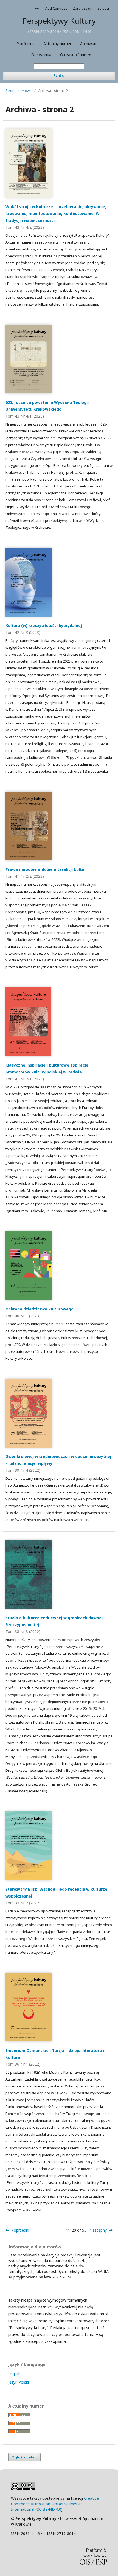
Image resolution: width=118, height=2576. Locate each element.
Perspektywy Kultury (59, 21)
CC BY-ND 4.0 (49, 2509)
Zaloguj (104, 8)
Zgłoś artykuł (24, 2457)
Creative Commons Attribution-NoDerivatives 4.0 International (55, 2504)
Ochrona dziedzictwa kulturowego (40, 1309)
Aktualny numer (57, 44)
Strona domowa (19, 91)
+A (37, 8)
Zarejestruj (82, 8)
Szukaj (59, 76)
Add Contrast (56, 8)
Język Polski (19, 2382)
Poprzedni (20, 2230)
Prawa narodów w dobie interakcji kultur (46, 869)
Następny (98, 2230)
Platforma (26, 44)
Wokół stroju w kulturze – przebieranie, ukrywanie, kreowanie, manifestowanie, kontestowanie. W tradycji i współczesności (56, 213)
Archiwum (89, 44)
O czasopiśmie (74, 55)
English (14, 2374)
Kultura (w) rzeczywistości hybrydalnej (44, 625)
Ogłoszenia (41, 55)
